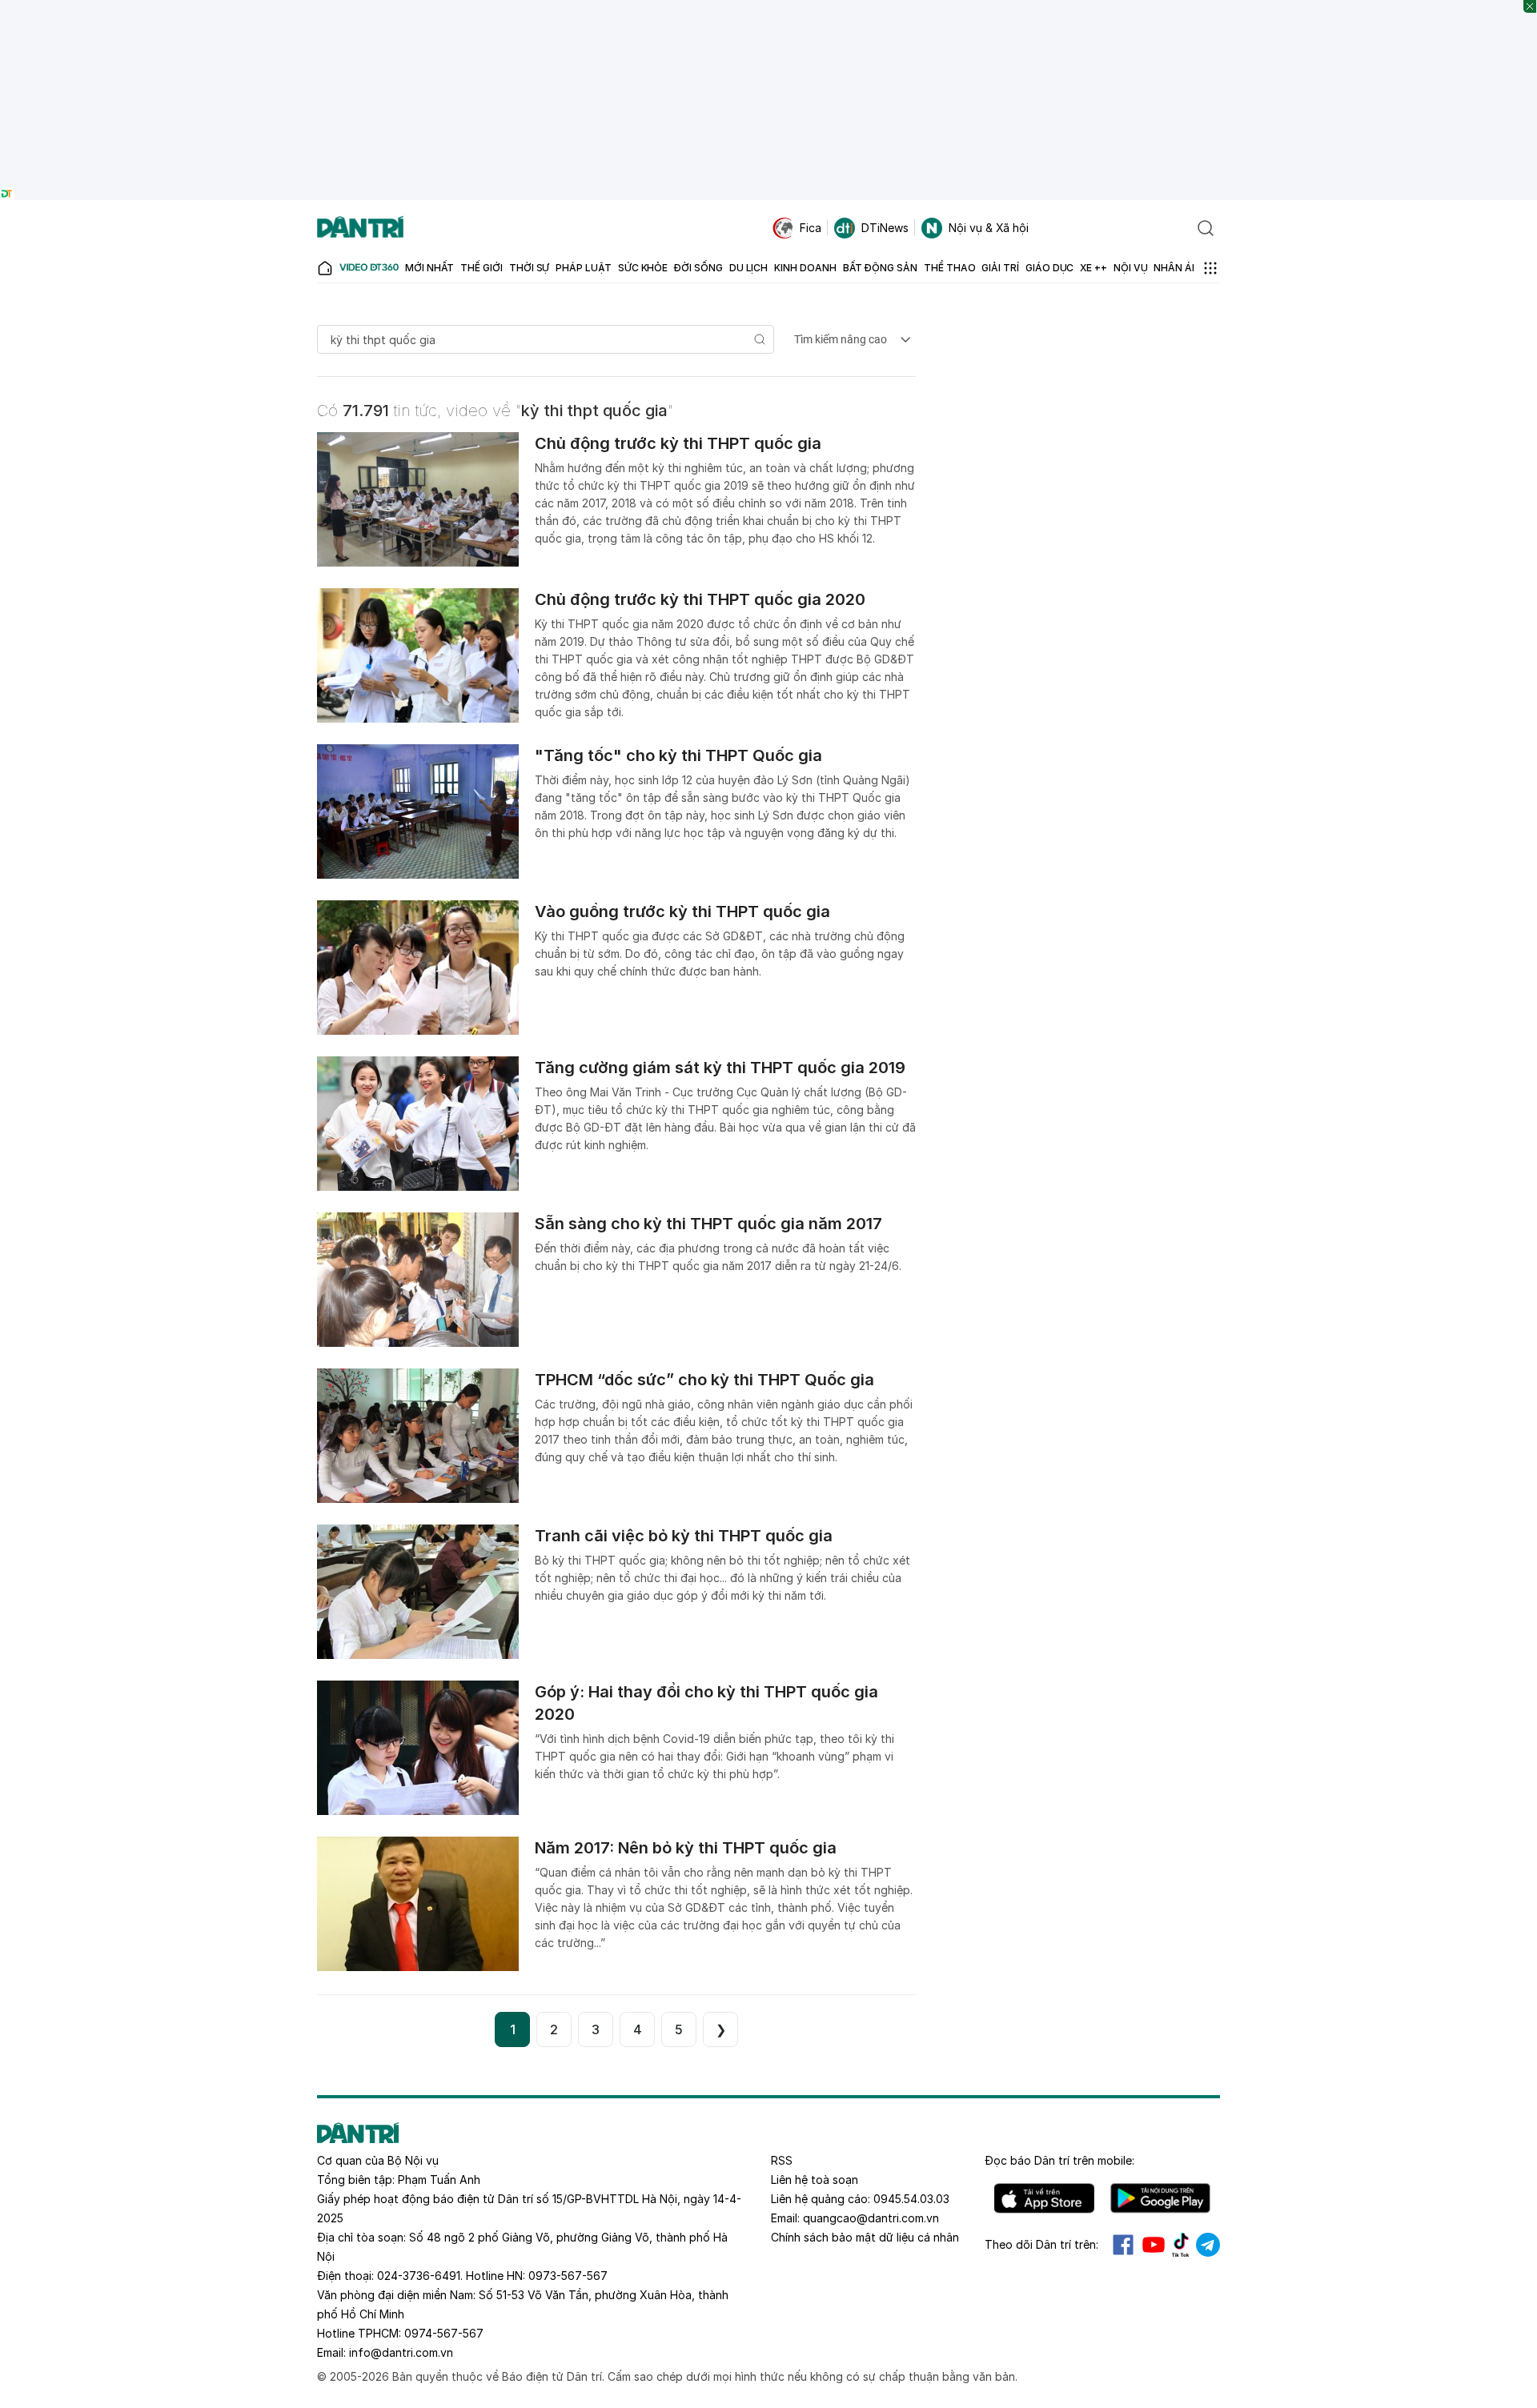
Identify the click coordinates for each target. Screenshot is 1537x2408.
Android (1160, 2198)
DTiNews (885, 228)
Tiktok (1181, 2245)
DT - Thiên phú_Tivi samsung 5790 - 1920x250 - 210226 (769, 8)
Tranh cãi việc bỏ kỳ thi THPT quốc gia (684, 1536)
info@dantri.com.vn (401, 2352)
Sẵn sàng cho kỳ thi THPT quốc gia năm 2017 (708, 1224)
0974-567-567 (444, 2333)
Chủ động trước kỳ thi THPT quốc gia (678, 443)
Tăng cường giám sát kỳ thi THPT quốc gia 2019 (720, 1068)
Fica (811, 228)
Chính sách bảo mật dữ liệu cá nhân (865, 2237)
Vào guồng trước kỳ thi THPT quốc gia (682, 912)
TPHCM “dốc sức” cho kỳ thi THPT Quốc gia (704, 1380)
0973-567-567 (568, 2276)
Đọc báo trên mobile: (1059, 2160)
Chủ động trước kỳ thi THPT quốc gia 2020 (700, 599)
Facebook (1123, 2245)
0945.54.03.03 (911, 2199)
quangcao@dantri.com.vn (871, 2218)
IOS (1044, 2198)
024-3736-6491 (419, 2276)
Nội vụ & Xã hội (989, 228)
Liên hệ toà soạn (815, 2180)
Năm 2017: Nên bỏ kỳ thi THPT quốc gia (686, 1848)
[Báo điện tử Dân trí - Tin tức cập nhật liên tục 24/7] (360, 228)
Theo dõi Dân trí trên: (1041, 2244)
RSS (782, 2160)
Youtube (1154, 2245)
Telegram (1208, 2245)
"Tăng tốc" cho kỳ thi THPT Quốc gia (678, 755)
